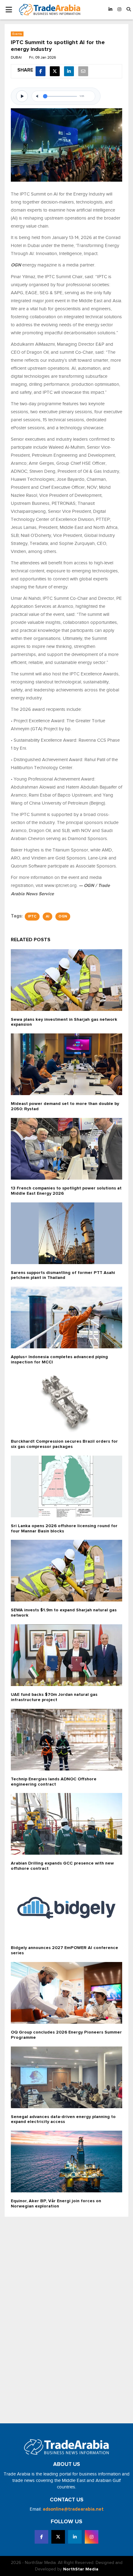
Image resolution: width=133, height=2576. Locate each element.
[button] (129, 10)
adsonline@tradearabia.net (73, 2509)
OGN (63, 917)
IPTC (32, 917)
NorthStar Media (81, 2569)
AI (47, 917)
